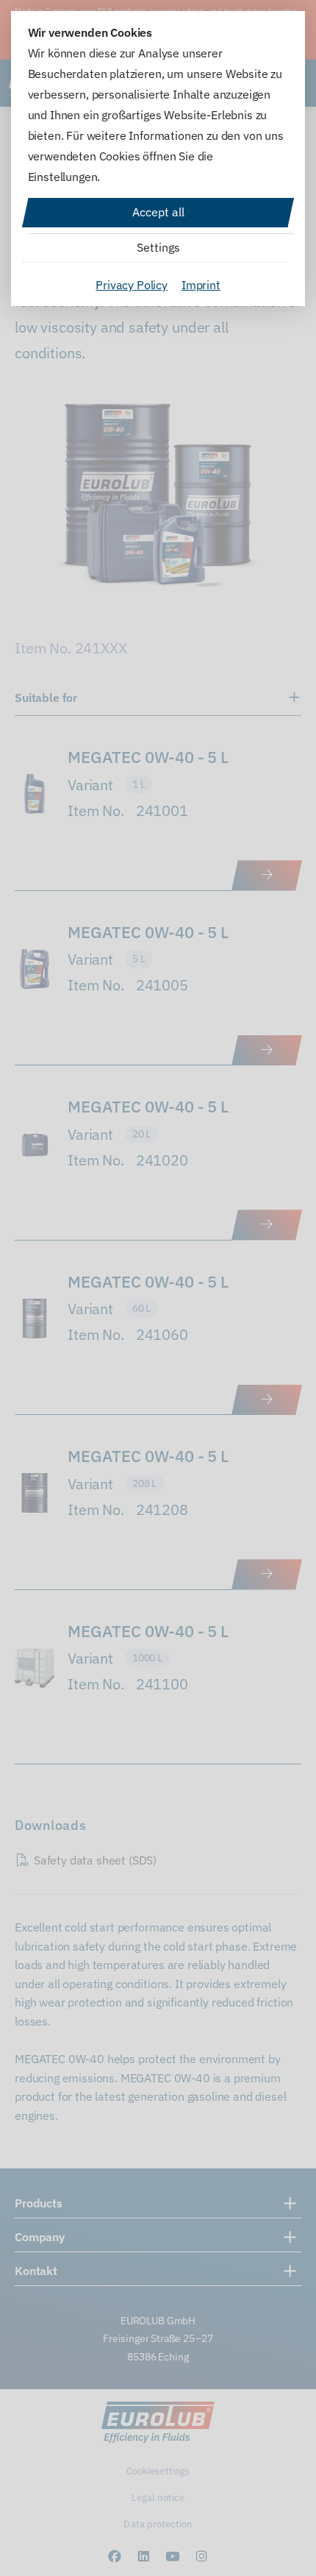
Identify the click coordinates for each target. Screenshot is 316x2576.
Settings (158, 247)
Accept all (158, 212)
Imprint (201, 285)
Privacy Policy (132, 285)
